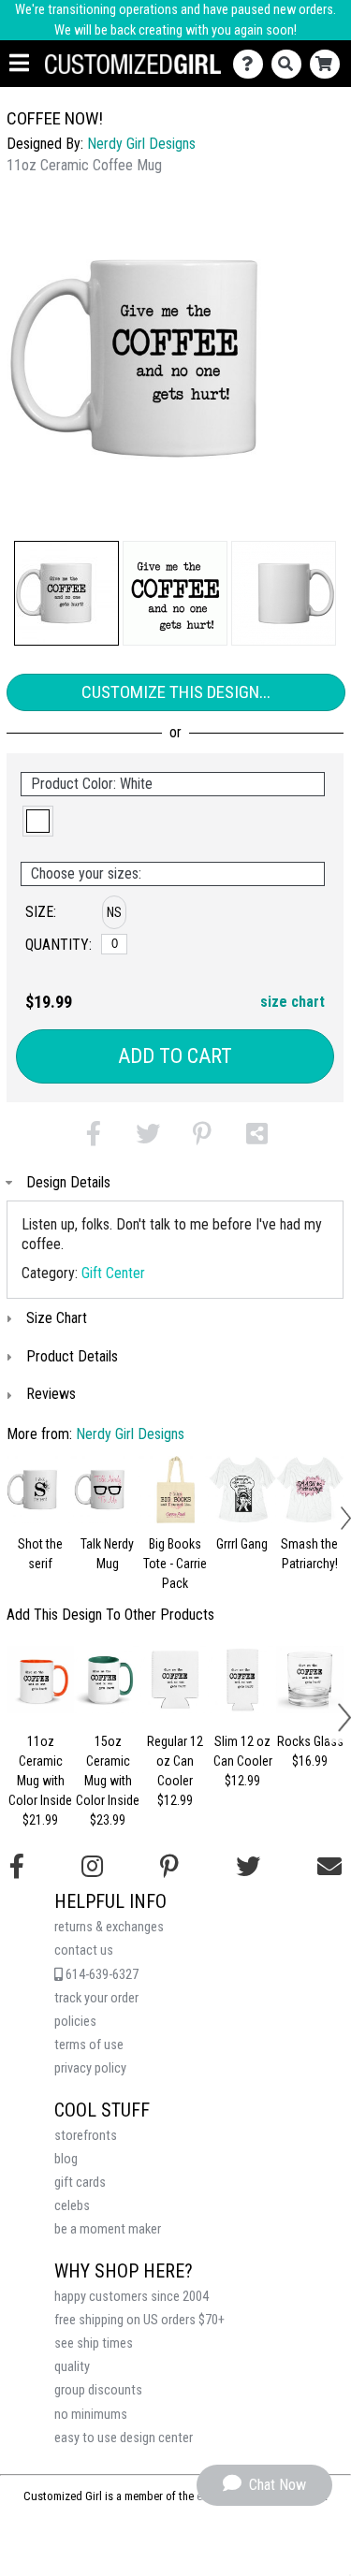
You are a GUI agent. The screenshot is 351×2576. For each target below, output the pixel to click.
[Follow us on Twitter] (248, 1867)
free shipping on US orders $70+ (139, 2320)
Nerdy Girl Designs (141, 144)
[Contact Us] (252, 64)
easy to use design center (124, 2438)
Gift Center (113, 1273)
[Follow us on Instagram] (92, 1867)
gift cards (80, 2183)
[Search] (291, 64)
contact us (84, 1950)
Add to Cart (175, 1056)
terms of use (89, 2045)
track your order (96, 1998)
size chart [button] (292, 1002)
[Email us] (329, 1867)
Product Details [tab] (72, 1356)
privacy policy (90, 2068)
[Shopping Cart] (329, 64)
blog (66, 2159)
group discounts (98, 2390)
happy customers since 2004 (132, 2297)
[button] (66, 593)
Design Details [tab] (68, 1182)
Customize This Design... (176, 692)
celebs (72, 2206)
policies (75, 2022)
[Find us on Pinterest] (169, 1867)
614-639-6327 (101, 1975)
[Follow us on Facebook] (17, 1867)
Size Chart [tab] (57, 1318)
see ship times (94, 2343)
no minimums (91, 2415)
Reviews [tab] (51, 1394)
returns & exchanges (109, 1927)
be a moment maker (108, 2229)
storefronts (86, 2136)
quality (72, 2367)
